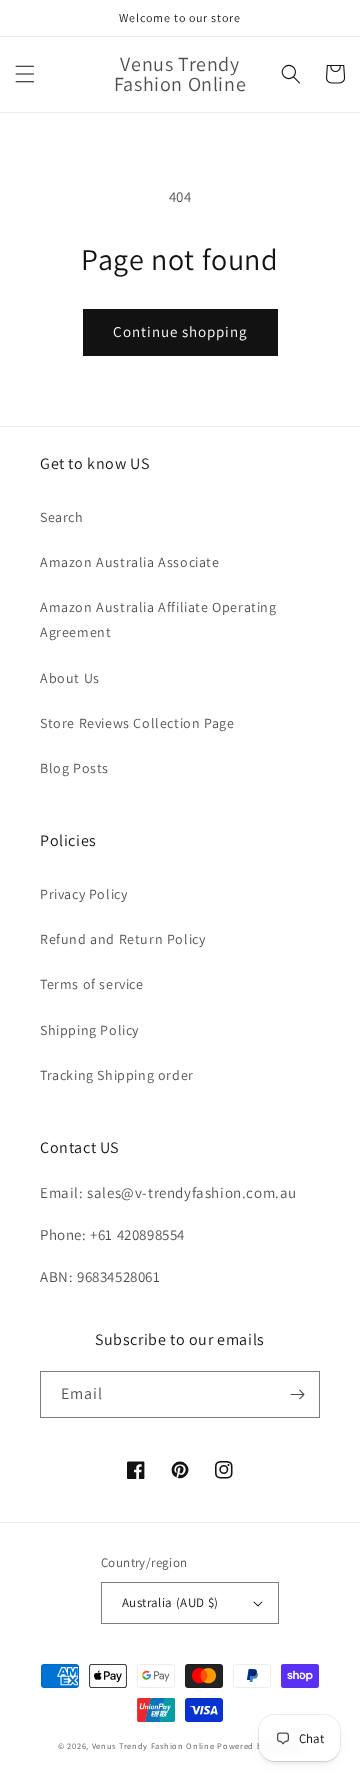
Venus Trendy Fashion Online (153, 1745)
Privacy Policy (83, 894)
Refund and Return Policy (122, 939)
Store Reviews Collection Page (137, 723)
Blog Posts (74, 768)
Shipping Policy (89, 1030)
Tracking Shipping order (117, 1075)
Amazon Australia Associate (130, 562)
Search (62, 517)
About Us (70, 678)
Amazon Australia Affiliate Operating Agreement (158, 619)
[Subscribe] (297, 1394)
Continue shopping (180, 331)
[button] (25, 74)
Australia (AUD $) (170, 1602)
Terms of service (92, 984)
